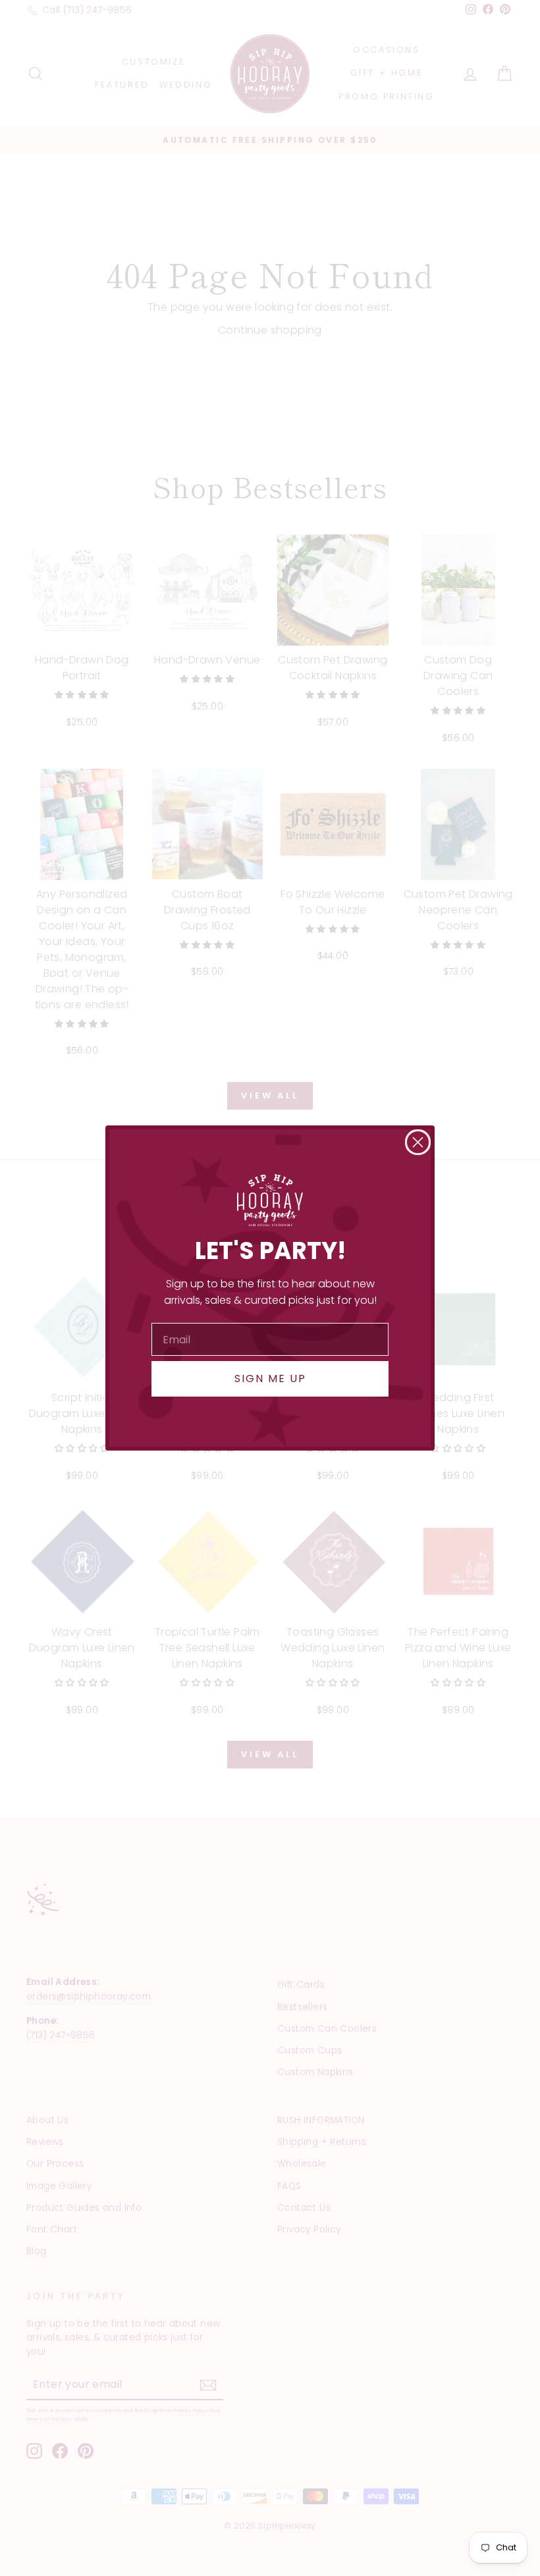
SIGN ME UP (270, 1378)
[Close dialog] (418, 1142)
